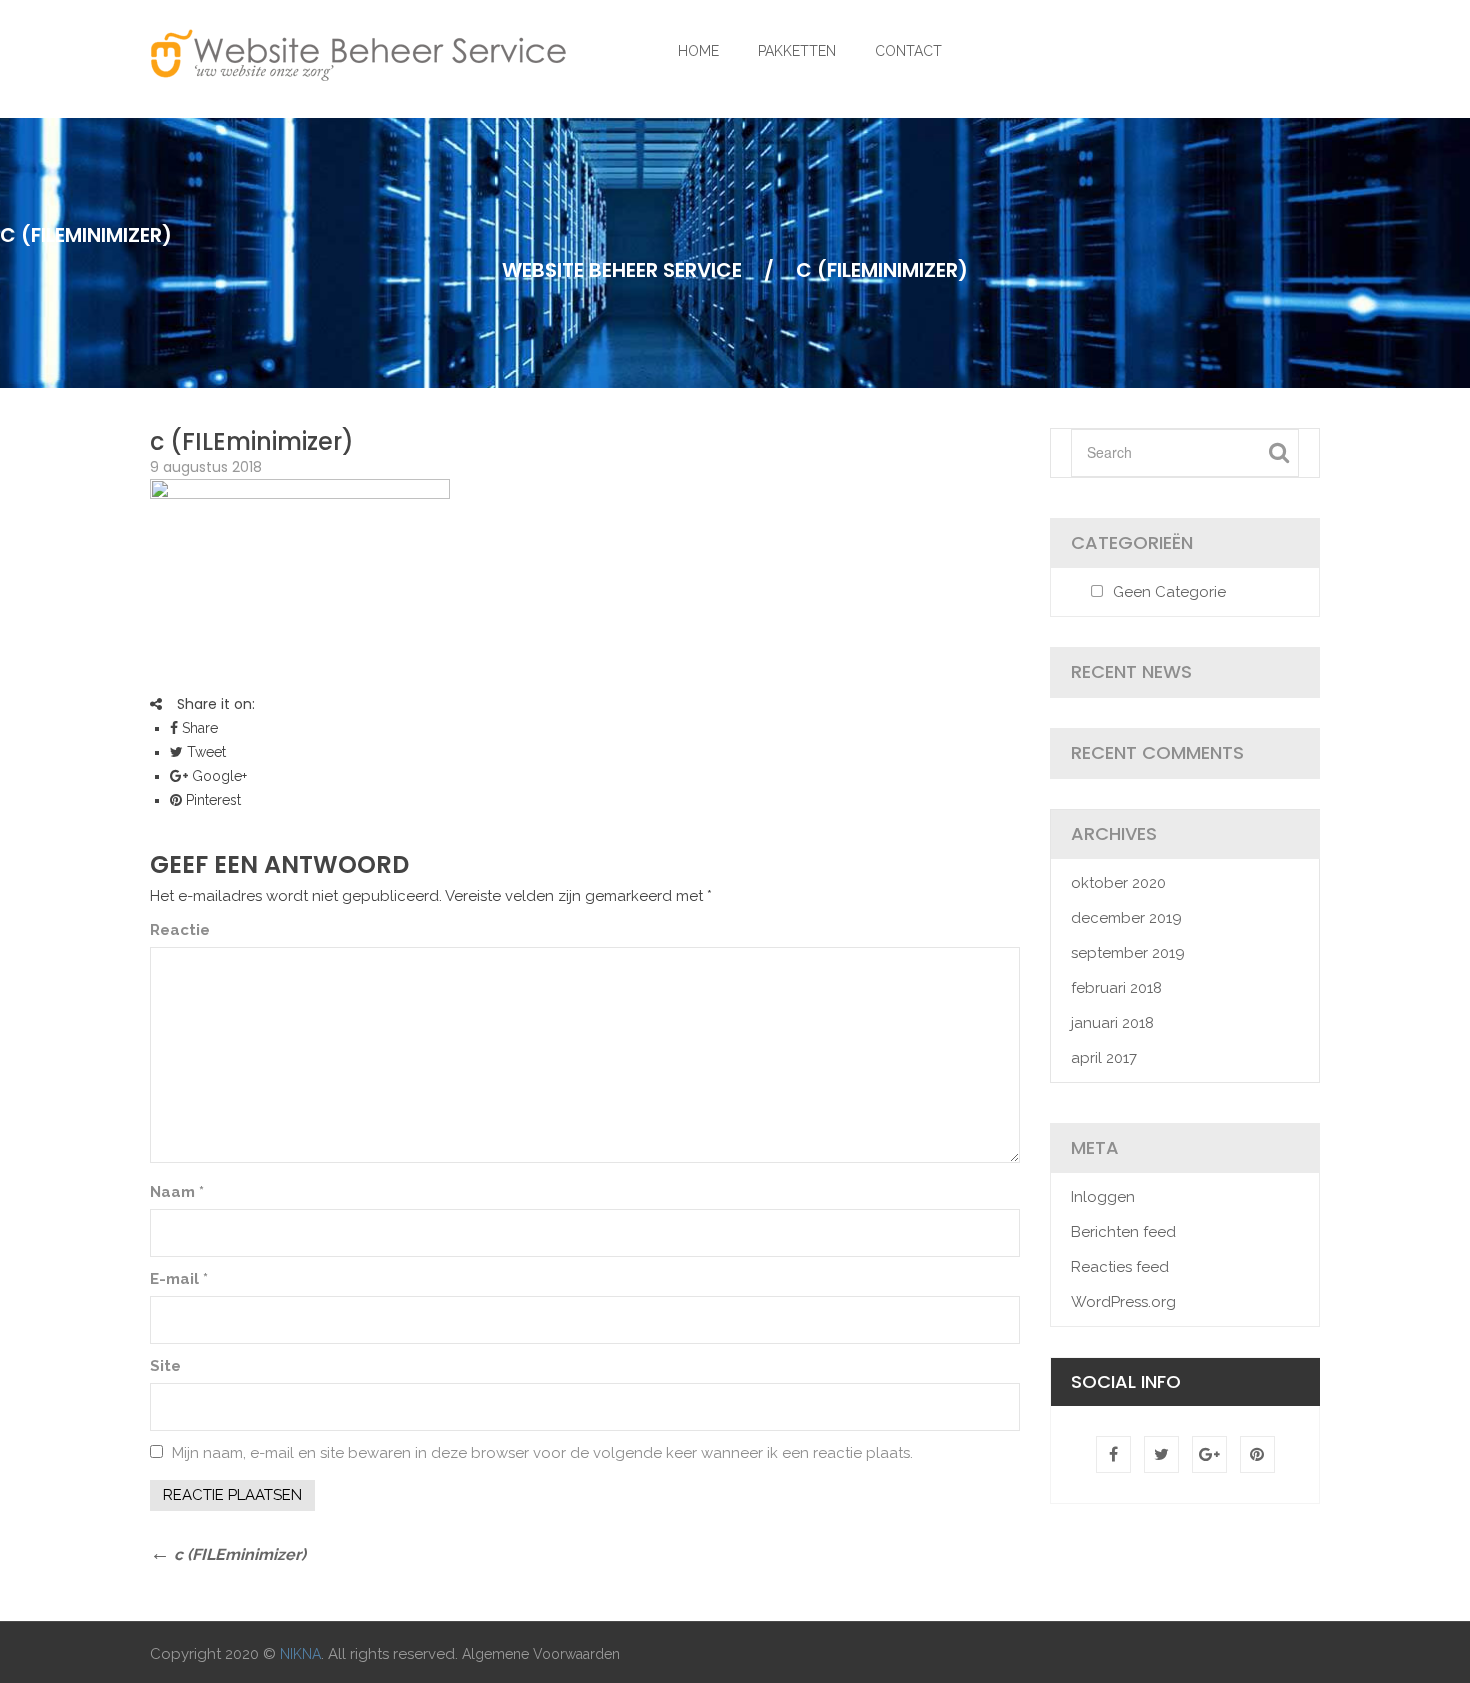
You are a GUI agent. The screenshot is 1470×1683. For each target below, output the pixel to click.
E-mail (179, 1279)
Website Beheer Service (622, 270)
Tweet (204, 752)
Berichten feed (1123, 1232)
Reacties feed (1120, 1267)
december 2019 (1126, 918)
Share (198, 728)
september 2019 (1128, 953)
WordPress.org (1123, 1302)
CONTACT (908, 51)
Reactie (180, 930)
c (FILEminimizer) (252, 441)
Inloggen (1103, 1197)
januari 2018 (1112, 1023)
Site (165, 1366)
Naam (177, 1192)
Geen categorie (1169, 592)
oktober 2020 (1118, 883)
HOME (698, 51)
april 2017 (1104, 1058)
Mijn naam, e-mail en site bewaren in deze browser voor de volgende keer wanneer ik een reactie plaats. (542, 1453)
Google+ (217, 776)
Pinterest (211, 800)
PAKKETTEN (797, 51)
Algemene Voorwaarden (541, 1654)
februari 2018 (1116, 988)
